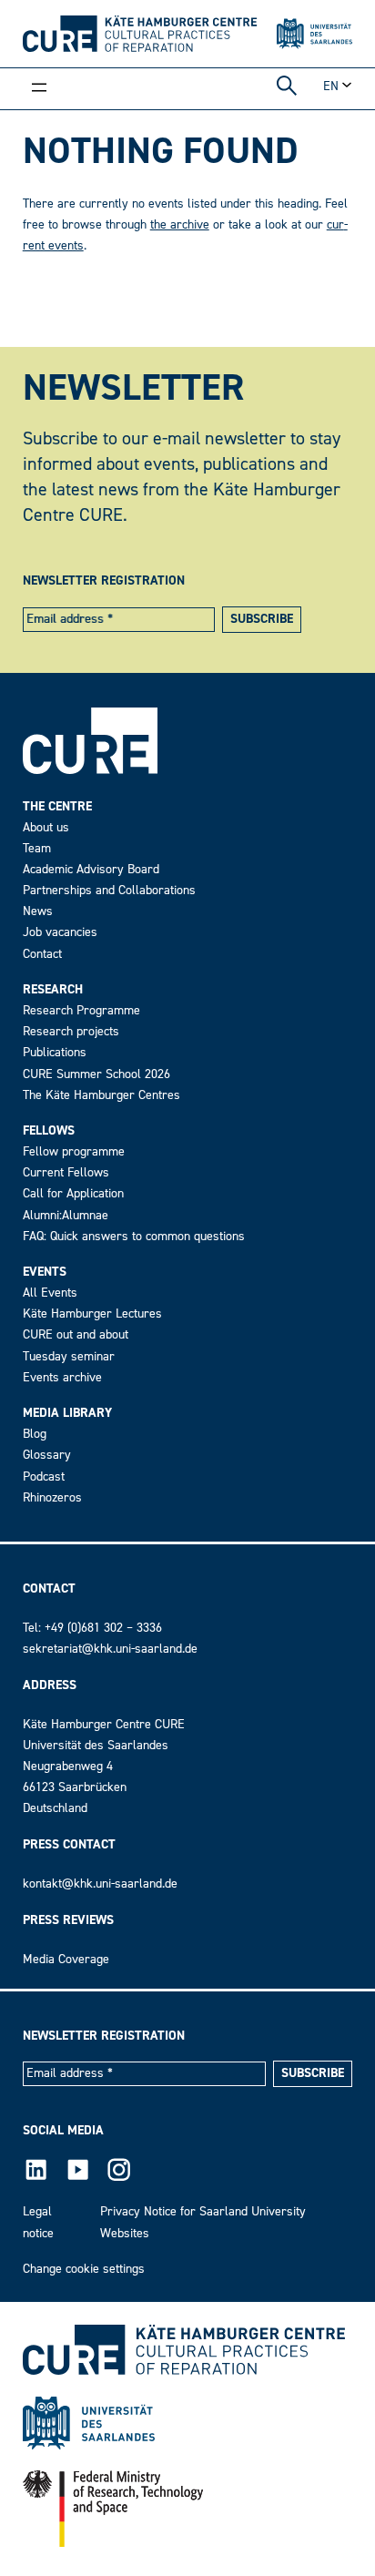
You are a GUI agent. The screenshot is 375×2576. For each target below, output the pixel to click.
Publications (55, 1052)
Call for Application (73, 1193)
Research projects (71, 1031)
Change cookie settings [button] (84, 2269)
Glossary (47, 1455)
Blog (35, 1434)
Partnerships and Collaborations (109, 890)
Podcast (44, 1476)
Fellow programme (74, 1151)
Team (37, 848)
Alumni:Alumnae (66, 1215)
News (38, 911)
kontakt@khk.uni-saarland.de (100, 1884)
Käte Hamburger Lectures (92, 1313)
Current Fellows (66, 1172)
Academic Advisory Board (91, 869)
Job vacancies (60, 932)
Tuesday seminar (69, 1356)
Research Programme (81, 1010)
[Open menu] (39, 90)
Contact (42, 954)
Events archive (62, 1377)
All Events (50, 1293)
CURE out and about (76, 1334)
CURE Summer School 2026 (96, 1074)
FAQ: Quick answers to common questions (134, 1236)
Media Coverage (66, 1959)
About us (46, 827)
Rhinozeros (52, 1497)
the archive (180, 224)
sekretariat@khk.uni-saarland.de (110, 1649)
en (331, 86)
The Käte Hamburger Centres (101, 1095)
